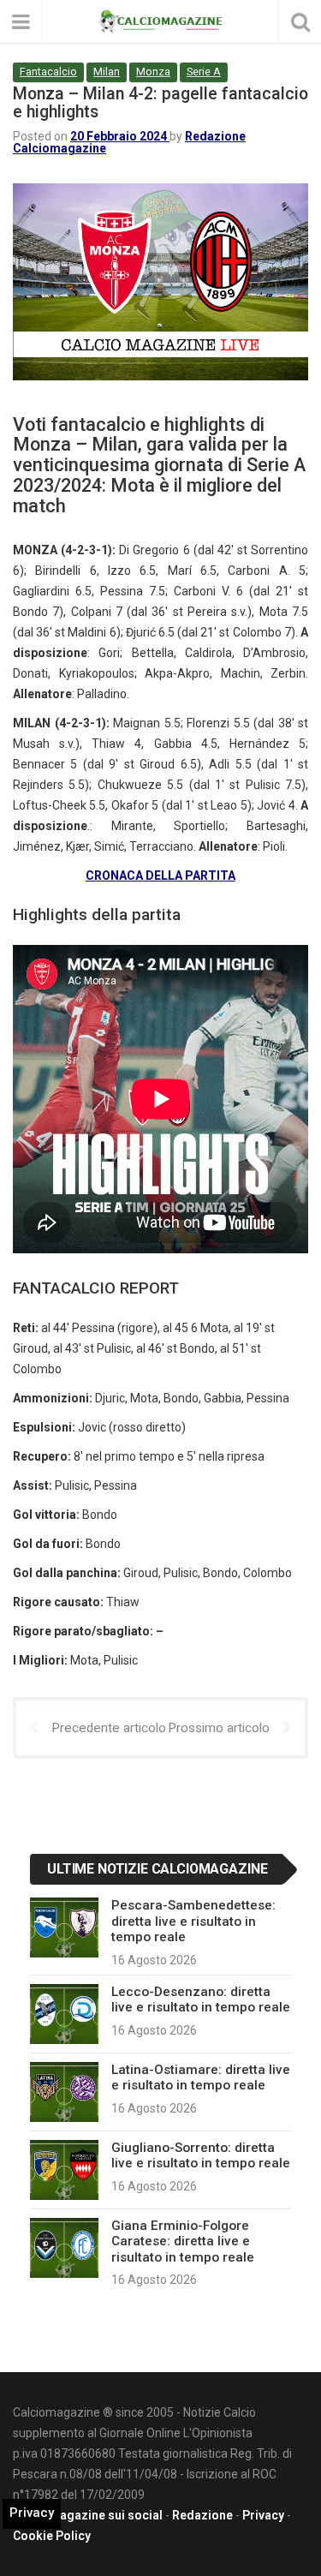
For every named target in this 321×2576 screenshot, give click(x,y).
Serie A (204, 72)
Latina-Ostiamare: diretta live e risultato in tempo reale (201, 2077)
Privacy (263, 2515)
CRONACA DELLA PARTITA (160, 876)
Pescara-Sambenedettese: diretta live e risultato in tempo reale (193, 1921)
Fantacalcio (48, 72)
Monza (153, 72)
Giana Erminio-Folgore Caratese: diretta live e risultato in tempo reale (183, 2241)
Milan (107, 72)
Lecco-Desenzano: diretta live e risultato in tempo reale (201, 1999)
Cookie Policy (52, 2536)
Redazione (202, 2515)
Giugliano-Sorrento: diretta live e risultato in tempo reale (201, 2155)
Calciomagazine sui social (88, 2515)
